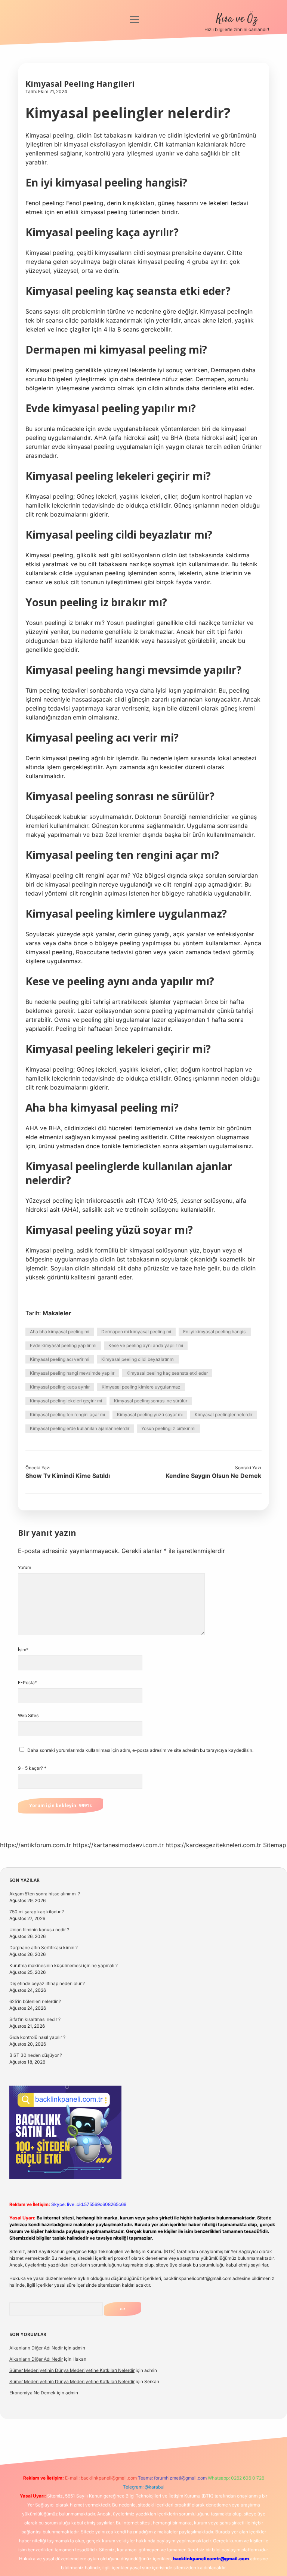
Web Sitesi (29, 1715)
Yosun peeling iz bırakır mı (168, 1428)
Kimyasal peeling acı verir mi (60, 1359)
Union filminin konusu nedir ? (39, 1930)
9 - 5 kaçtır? (32, 1768)
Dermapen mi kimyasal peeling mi (136, 1332)
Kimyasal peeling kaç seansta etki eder (167, 1373)
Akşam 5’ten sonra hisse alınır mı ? (45, 1894)
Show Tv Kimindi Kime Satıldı (68, 1476)
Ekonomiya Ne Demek (33, 2393)
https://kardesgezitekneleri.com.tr (213, 1845)
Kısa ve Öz (237, 19)
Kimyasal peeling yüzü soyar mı (150, 1415)
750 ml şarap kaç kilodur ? (37, 1912)
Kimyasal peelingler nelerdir (223, 1415)
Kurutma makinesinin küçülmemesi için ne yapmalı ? (64, 1965)
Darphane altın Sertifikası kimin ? (44, 1948)
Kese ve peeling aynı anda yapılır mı (146, 1345)
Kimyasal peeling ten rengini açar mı (67, 1415)
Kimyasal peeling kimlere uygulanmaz (141, 1387)
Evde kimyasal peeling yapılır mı (63, 1345)
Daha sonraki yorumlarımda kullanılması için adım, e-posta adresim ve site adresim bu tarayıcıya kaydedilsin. (140, 1750)
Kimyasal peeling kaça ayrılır (60, 1387)
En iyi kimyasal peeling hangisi (215, 1332)
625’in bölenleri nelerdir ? (35, 2001)
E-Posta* (27, 1683)
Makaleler (57, 1313)
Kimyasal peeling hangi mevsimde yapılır (72, 1373)
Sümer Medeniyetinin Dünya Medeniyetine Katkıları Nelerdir (72, 2370)
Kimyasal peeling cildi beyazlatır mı (138, 1359)
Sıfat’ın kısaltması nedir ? (35, 2019)
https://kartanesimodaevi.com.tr (118, 1845)
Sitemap (275, 1845)
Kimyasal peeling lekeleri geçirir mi (66, 1401)
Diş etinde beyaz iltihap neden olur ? (47, 1983)
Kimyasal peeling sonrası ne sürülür (151, 1401)
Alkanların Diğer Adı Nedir (36, 2348)
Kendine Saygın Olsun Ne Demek (213, 1476)
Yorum (24, 1567)
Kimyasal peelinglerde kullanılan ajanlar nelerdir (80, 1428)
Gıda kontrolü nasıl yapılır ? (37, 2037)
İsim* (23, 1650)
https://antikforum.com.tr (36, 1845)
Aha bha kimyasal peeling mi (60, 1332)
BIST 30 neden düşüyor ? (36, 2055)
